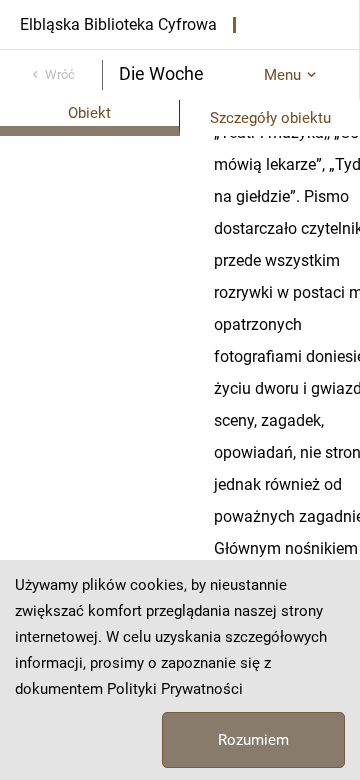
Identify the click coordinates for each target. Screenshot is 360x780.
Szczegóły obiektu (270, 118)
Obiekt (89, 113)
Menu (282, 75)
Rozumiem (253, 740)
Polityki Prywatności (175, 689)
